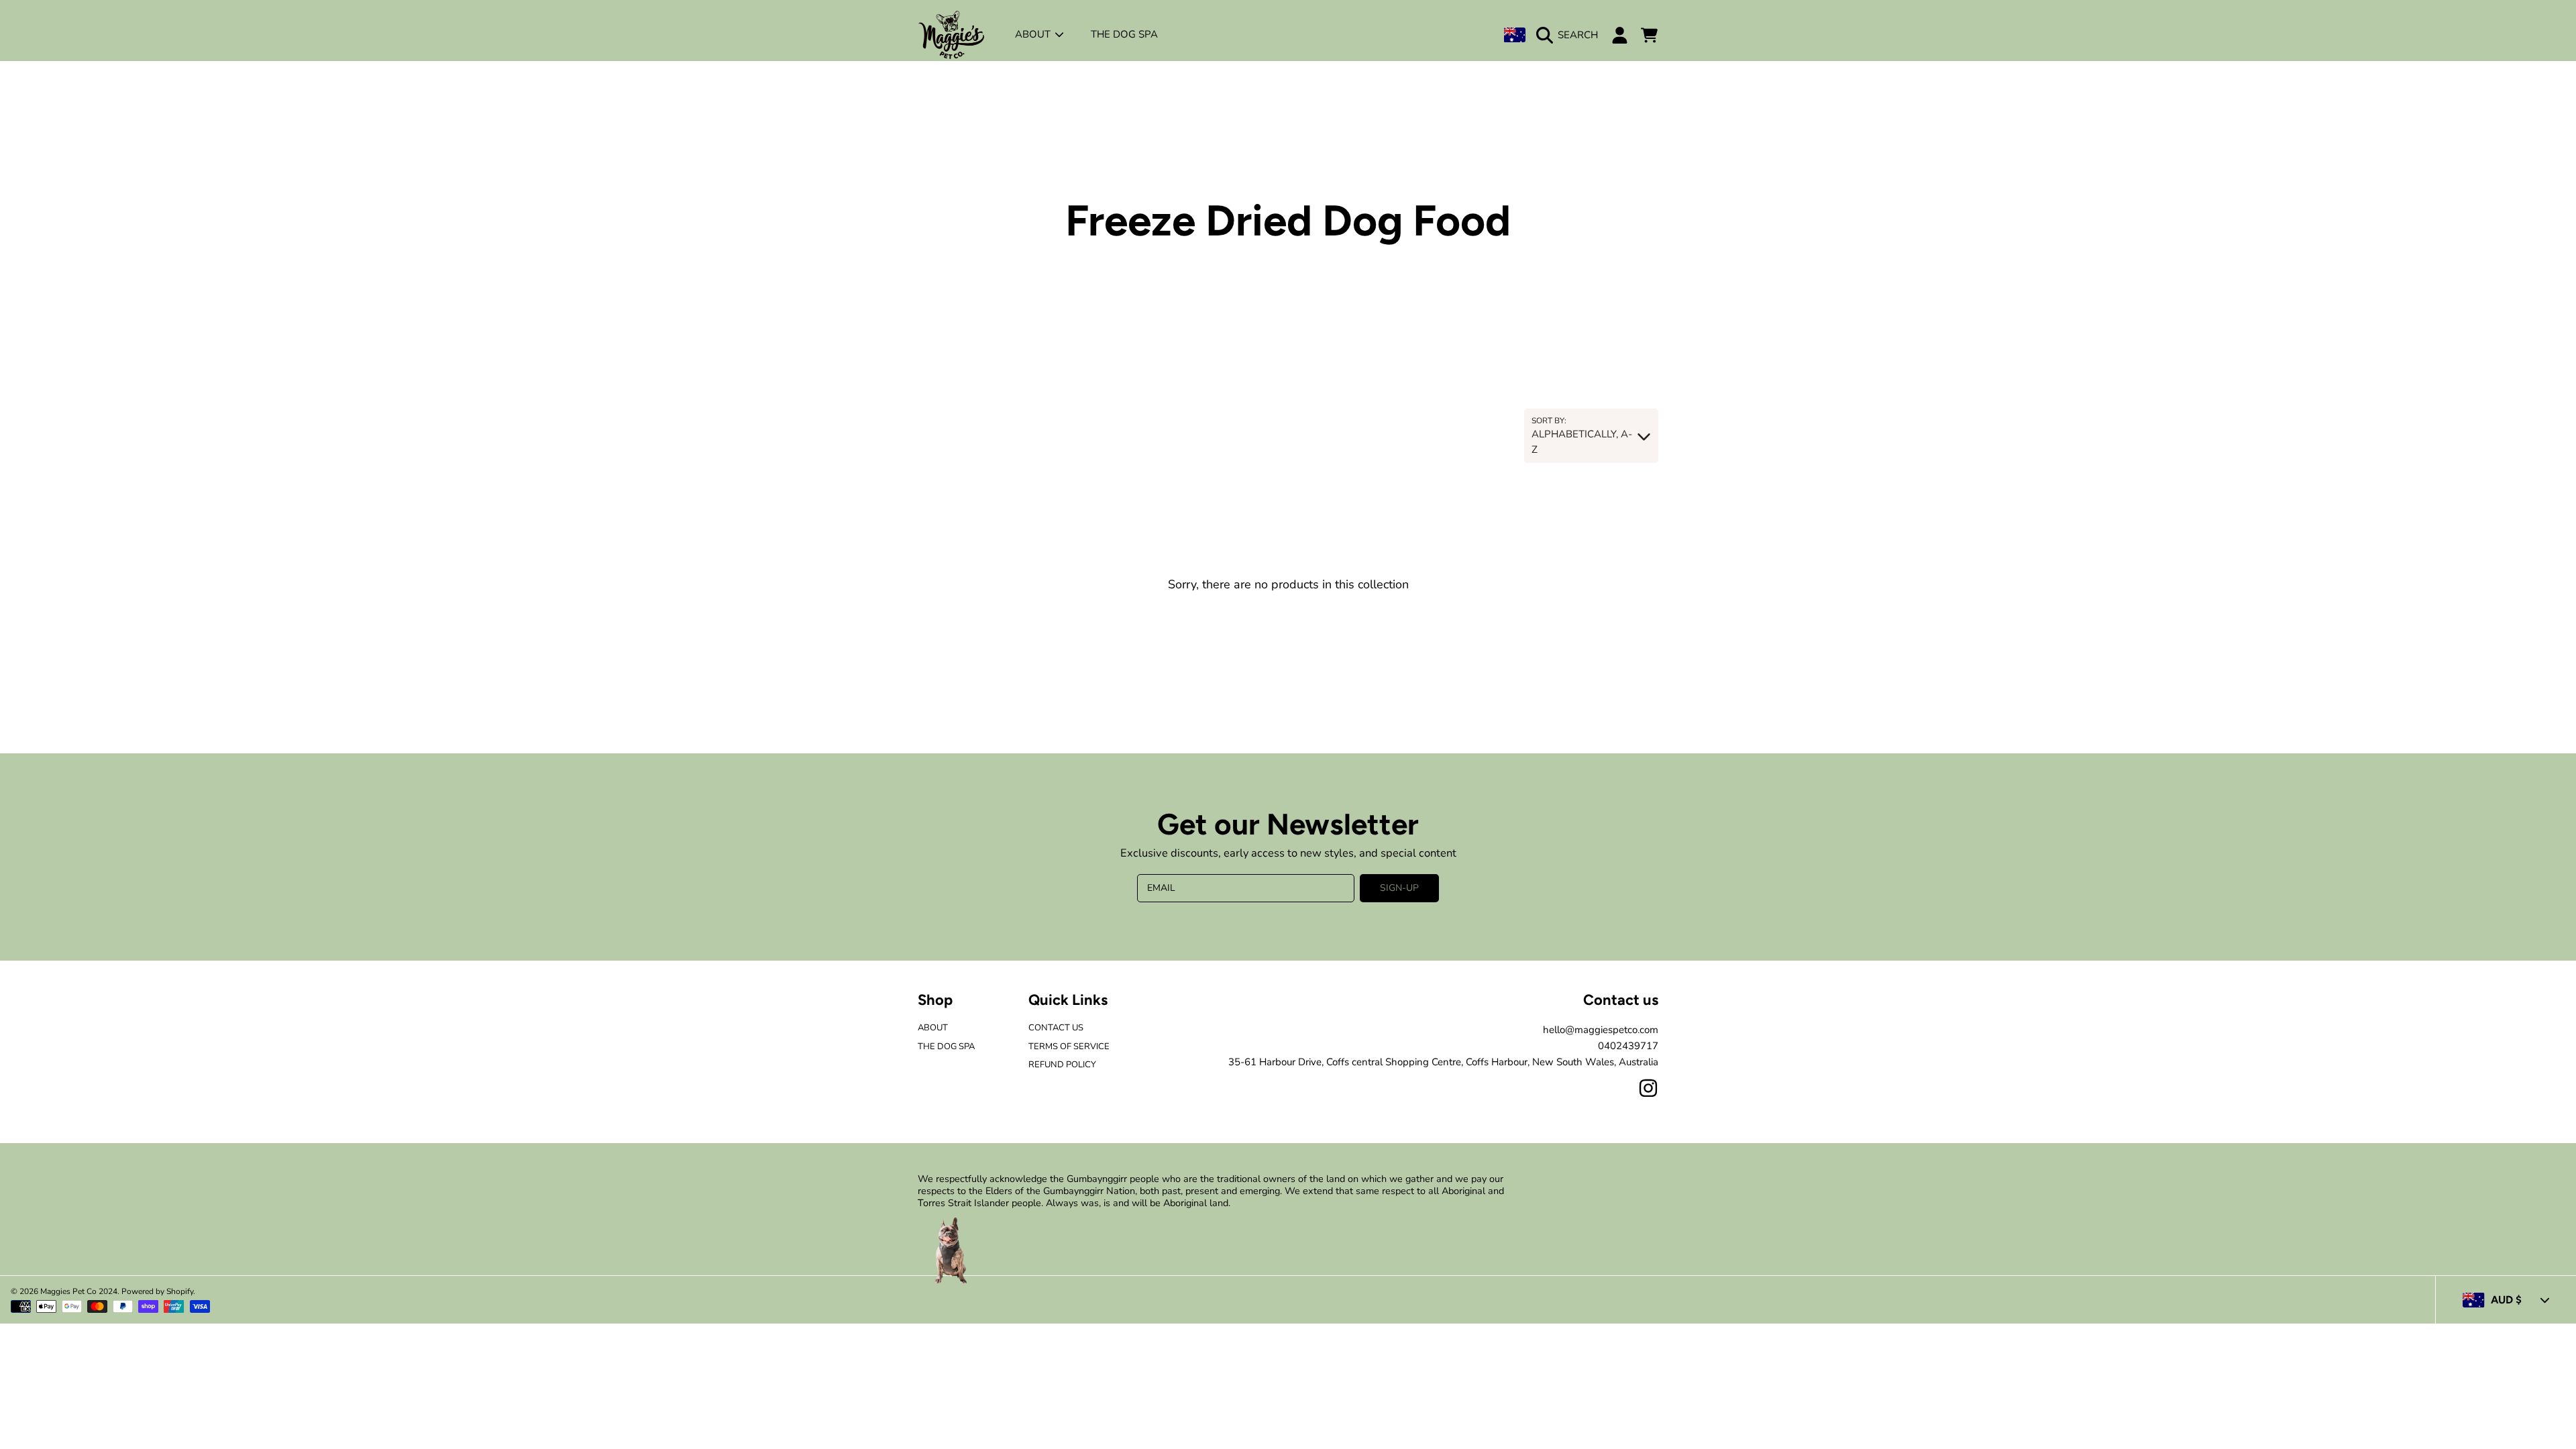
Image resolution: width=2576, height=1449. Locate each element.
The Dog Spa (946, 1046)
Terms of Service (1069, 1046)
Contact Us (1056, 1028)
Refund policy (1062, 1065)
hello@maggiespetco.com (1601, 1030)
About (1034, 34)
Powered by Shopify (157, 1291)
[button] (1570, 35)
